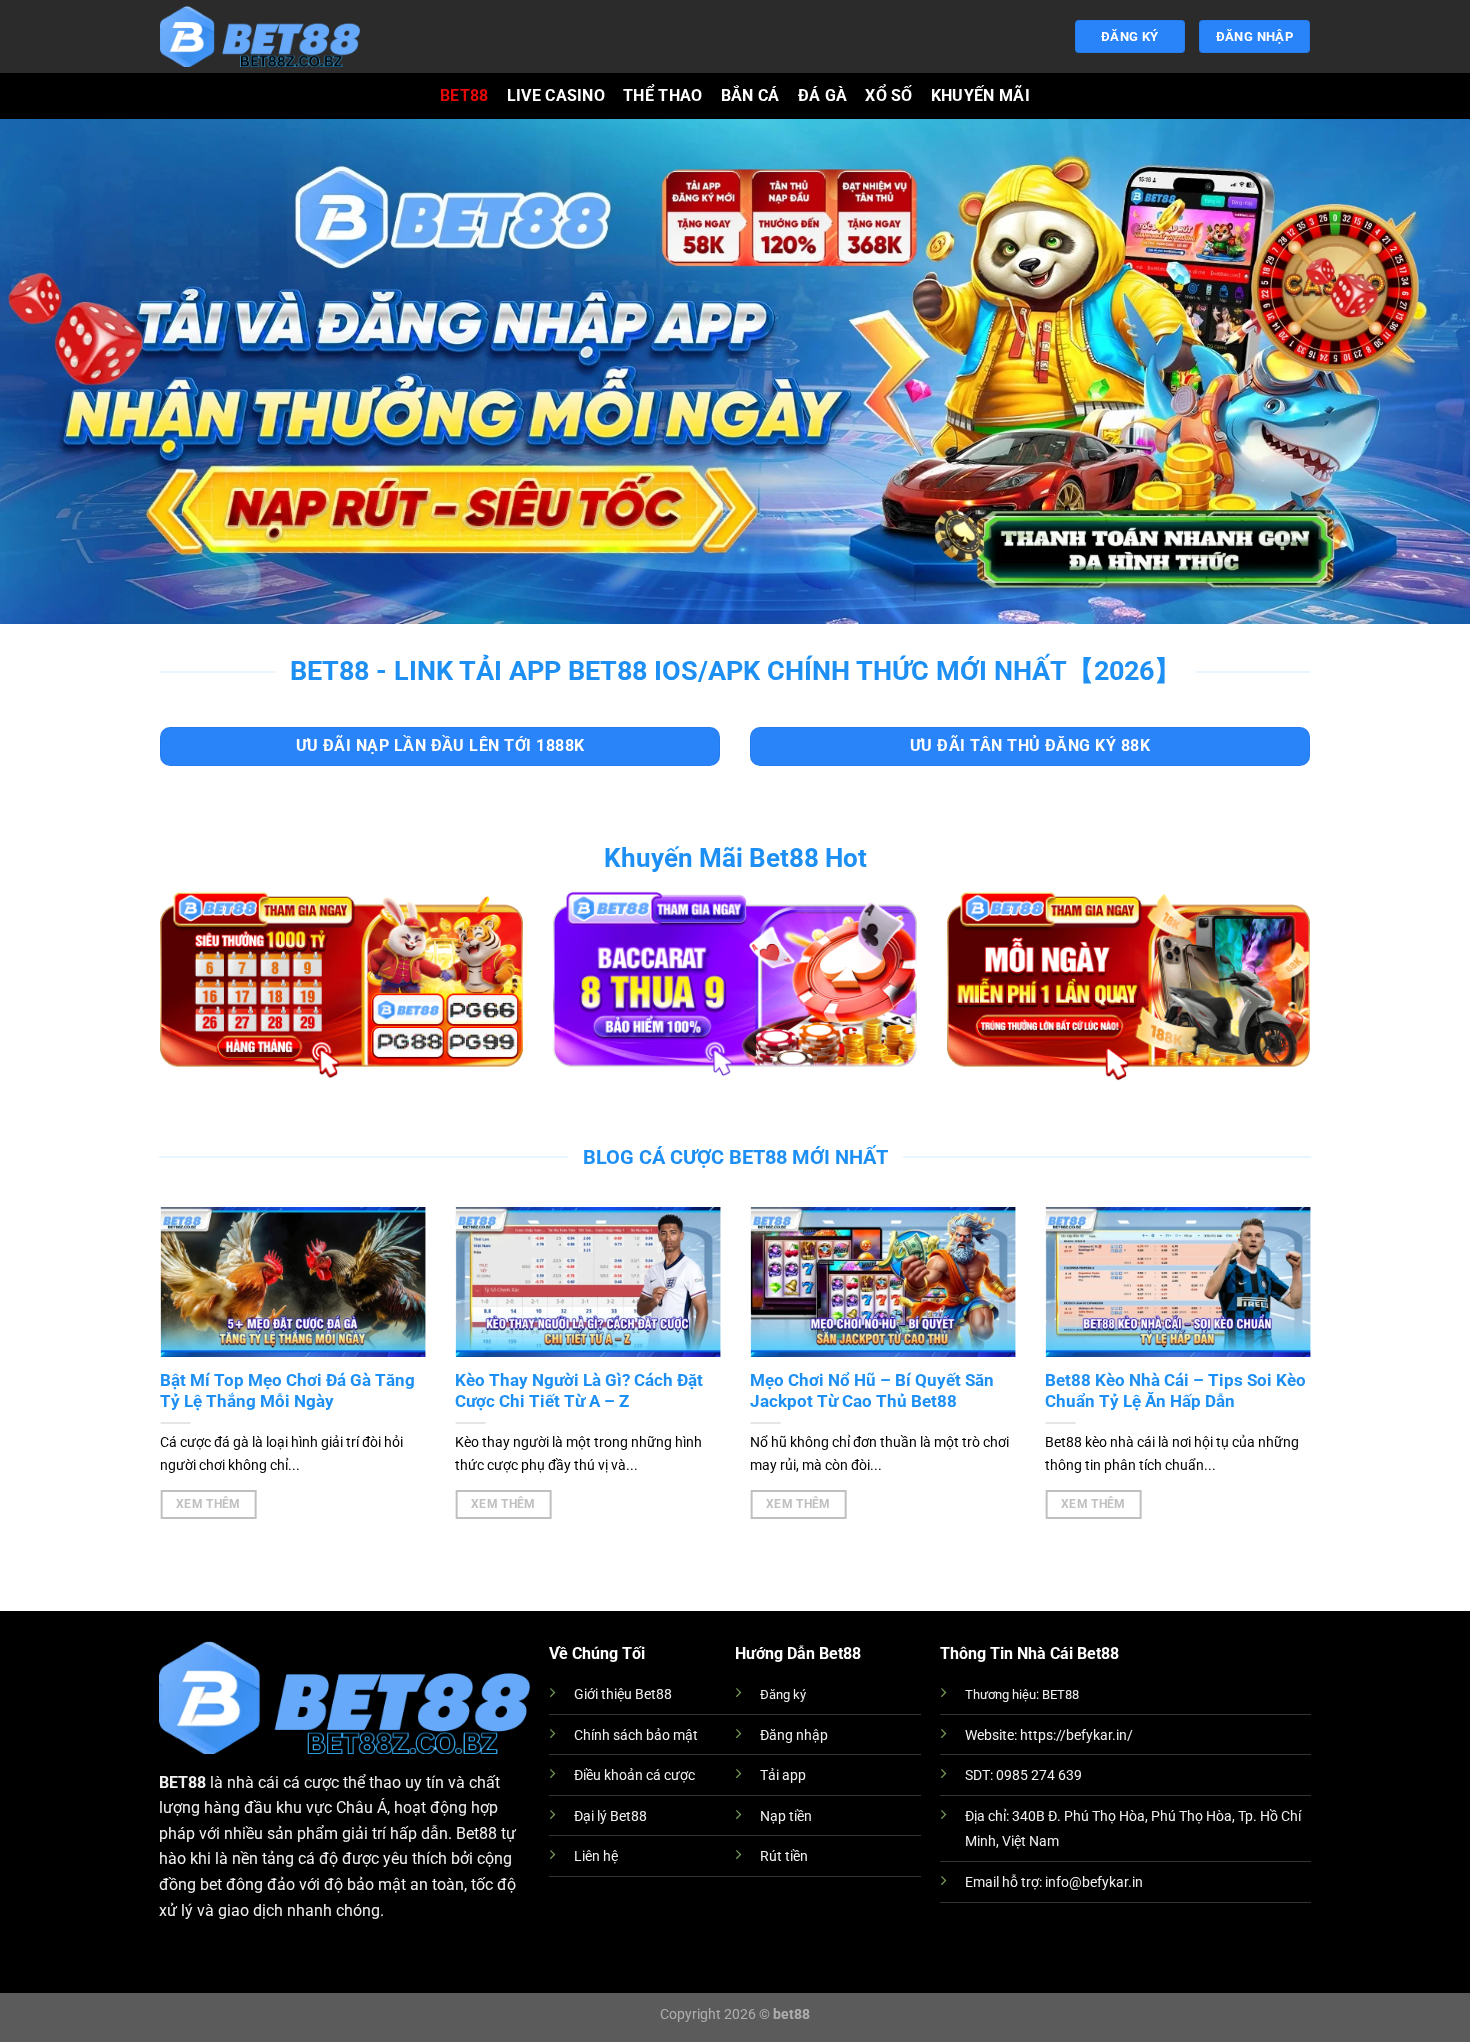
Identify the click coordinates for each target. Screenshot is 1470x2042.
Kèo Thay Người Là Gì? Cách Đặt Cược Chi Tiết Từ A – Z (578, 1391)
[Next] (1275, 1340)
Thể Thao (663, 95)
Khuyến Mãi (980, 95)
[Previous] (192, 1340)
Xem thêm (206, 1504)
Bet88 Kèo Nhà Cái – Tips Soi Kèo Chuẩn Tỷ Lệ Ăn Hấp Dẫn (1174, 1391)
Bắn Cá (750, 95)
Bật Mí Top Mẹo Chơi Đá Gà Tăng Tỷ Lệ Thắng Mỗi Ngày (286, 1391)
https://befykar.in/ (1076, 1735)
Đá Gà (823, 95)
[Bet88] (260, 36)
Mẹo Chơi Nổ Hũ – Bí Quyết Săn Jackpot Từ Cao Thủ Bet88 (871, 1391)
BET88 (464, 95)
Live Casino (556, 95)
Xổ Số (889, 95)
